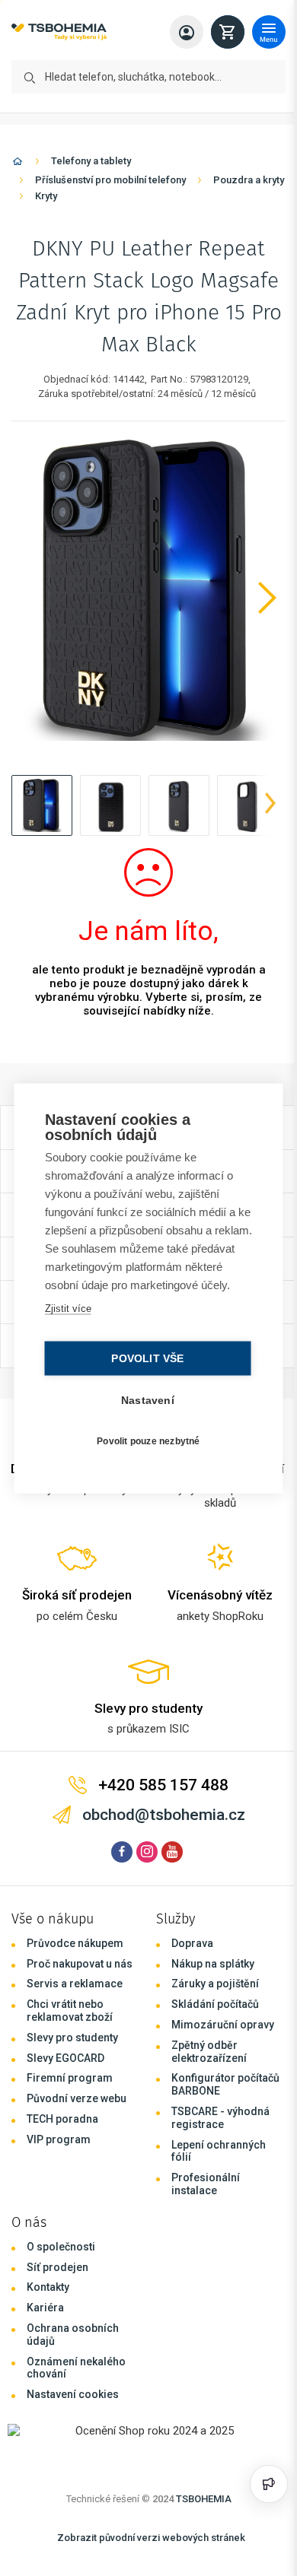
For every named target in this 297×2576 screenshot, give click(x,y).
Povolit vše (144, 1367)
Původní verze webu (77, 2098)
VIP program (59, 2139)
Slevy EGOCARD (65, 2058)
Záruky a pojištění (215, 1984)
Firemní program (70, 2078)
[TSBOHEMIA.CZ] (59, 32)
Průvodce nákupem (75, 1943)
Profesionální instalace (206, 2184)
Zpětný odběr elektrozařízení (209, 2052)
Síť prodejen (57, 2267)
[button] (42, 805)
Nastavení (144, 1409)
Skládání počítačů (215, 2004)
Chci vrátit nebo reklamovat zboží (70, 2011)
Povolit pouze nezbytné (144, 1450)
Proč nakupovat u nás (80, 1964)
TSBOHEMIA (204, 2499)
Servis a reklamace (75, 1984)
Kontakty (48, 2287)
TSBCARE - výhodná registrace (220, 2118)
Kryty (46, 196)
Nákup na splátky (213, 1964)
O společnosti (61, 2247)
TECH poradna (62, 2119)
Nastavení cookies (73, 2394)
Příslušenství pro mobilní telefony (110, 180)
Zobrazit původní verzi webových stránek (151, 2538)
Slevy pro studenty (72, 2038)
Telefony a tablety (91, 161)
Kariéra (45, 2308)
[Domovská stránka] (18, 164)
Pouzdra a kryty (249, 180)
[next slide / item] (270, 805)
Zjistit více (67, 1317)
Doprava (192, 1943)
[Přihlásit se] (187, 32)
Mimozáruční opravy (223, 2025)
